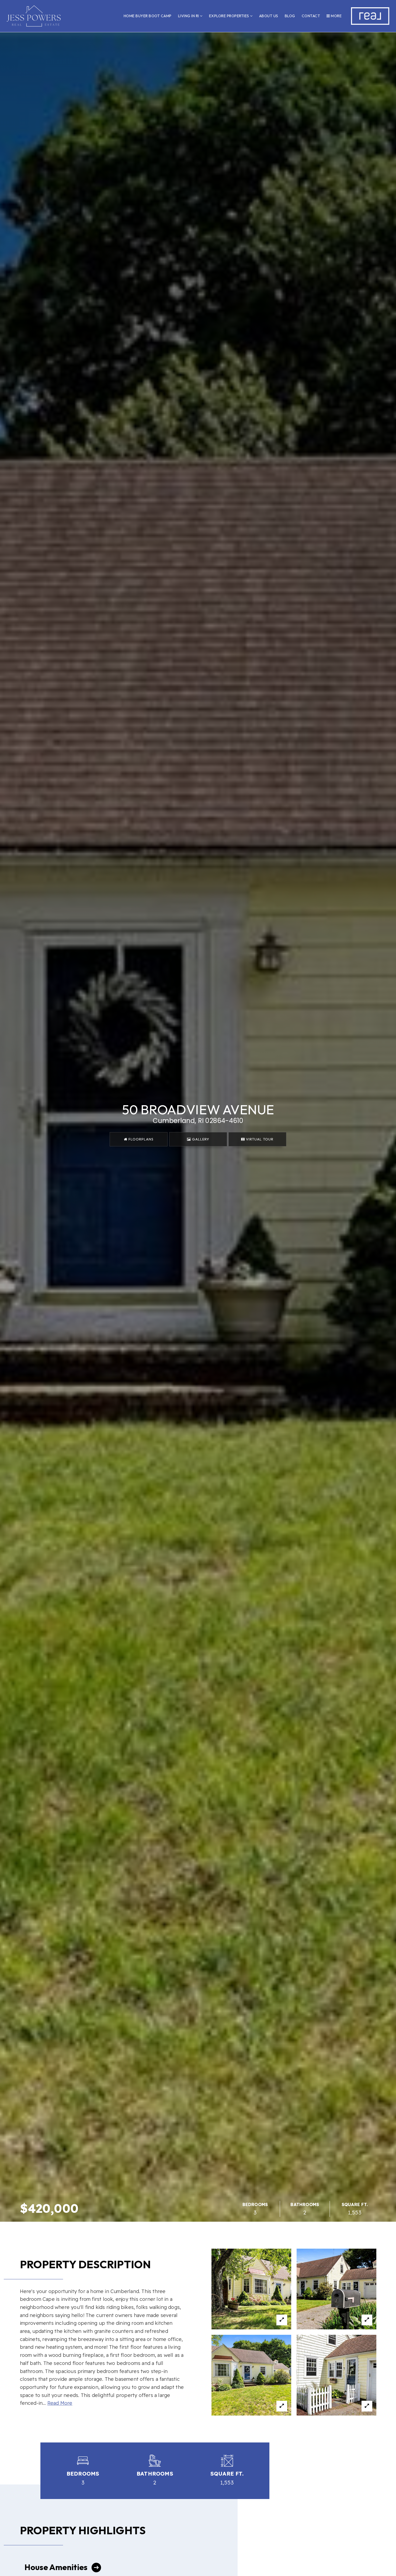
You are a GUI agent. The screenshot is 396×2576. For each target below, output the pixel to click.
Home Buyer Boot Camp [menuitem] (148, 16)
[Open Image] (251, 2289)
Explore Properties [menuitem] (230, 16)
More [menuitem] (336, 16)
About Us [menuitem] (269, 16)
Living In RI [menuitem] (189, 16)
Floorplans (140, 1139)
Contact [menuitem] (311, 16)
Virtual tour (259, 1139)
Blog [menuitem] (290, 16)
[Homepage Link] (34, 15)
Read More (60, 2403)
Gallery (200, 1139)
